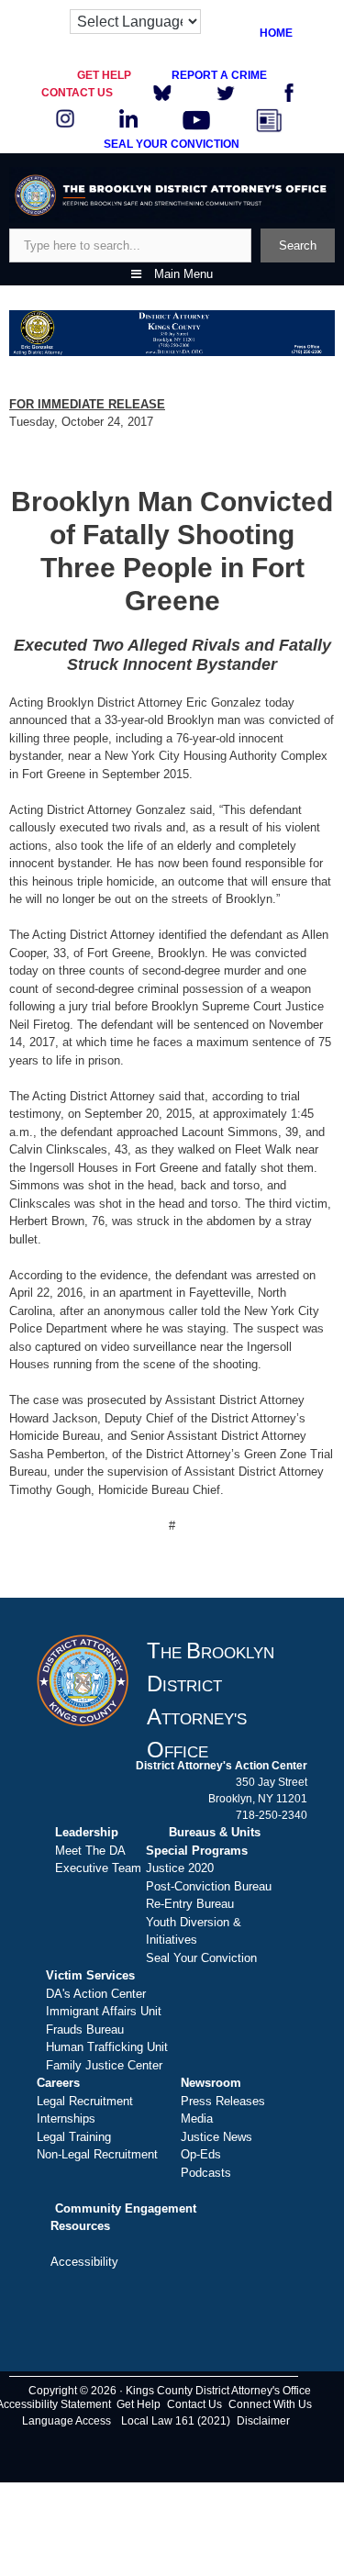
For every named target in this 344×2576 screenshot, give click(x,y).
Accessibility (84, 2262)
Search (298, 245)
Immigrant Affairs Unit (104, 2011)
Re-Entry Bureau (190, 1904)
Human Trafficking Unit (107, 2047)
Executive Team (98, 1868)
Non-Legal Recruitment (97, 2154)
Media (197, 2119)
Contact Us (194, 2404)
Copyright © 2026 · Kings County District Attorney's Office (170, 2391)
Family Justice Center (104, 2065)
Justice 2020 (180, 1868)
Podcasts (206, 2173)
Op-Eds (201, 2154)
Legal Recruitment (85, 2101)
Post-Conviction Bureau (209, 1886)
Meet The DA (90, 1851)
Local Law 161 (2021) (176, 2421)
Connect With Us (270, 2404)
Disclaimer (263, 2421)
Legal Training (74, 2137)
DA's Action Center (96, 1994)
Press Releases (223, 2101)
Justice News (216, 2137)
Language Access (67, 2421)
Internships (66, 2119)
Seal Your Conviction (201, 1958)
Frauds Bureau (85, 2030)
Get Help (139, 2404)
